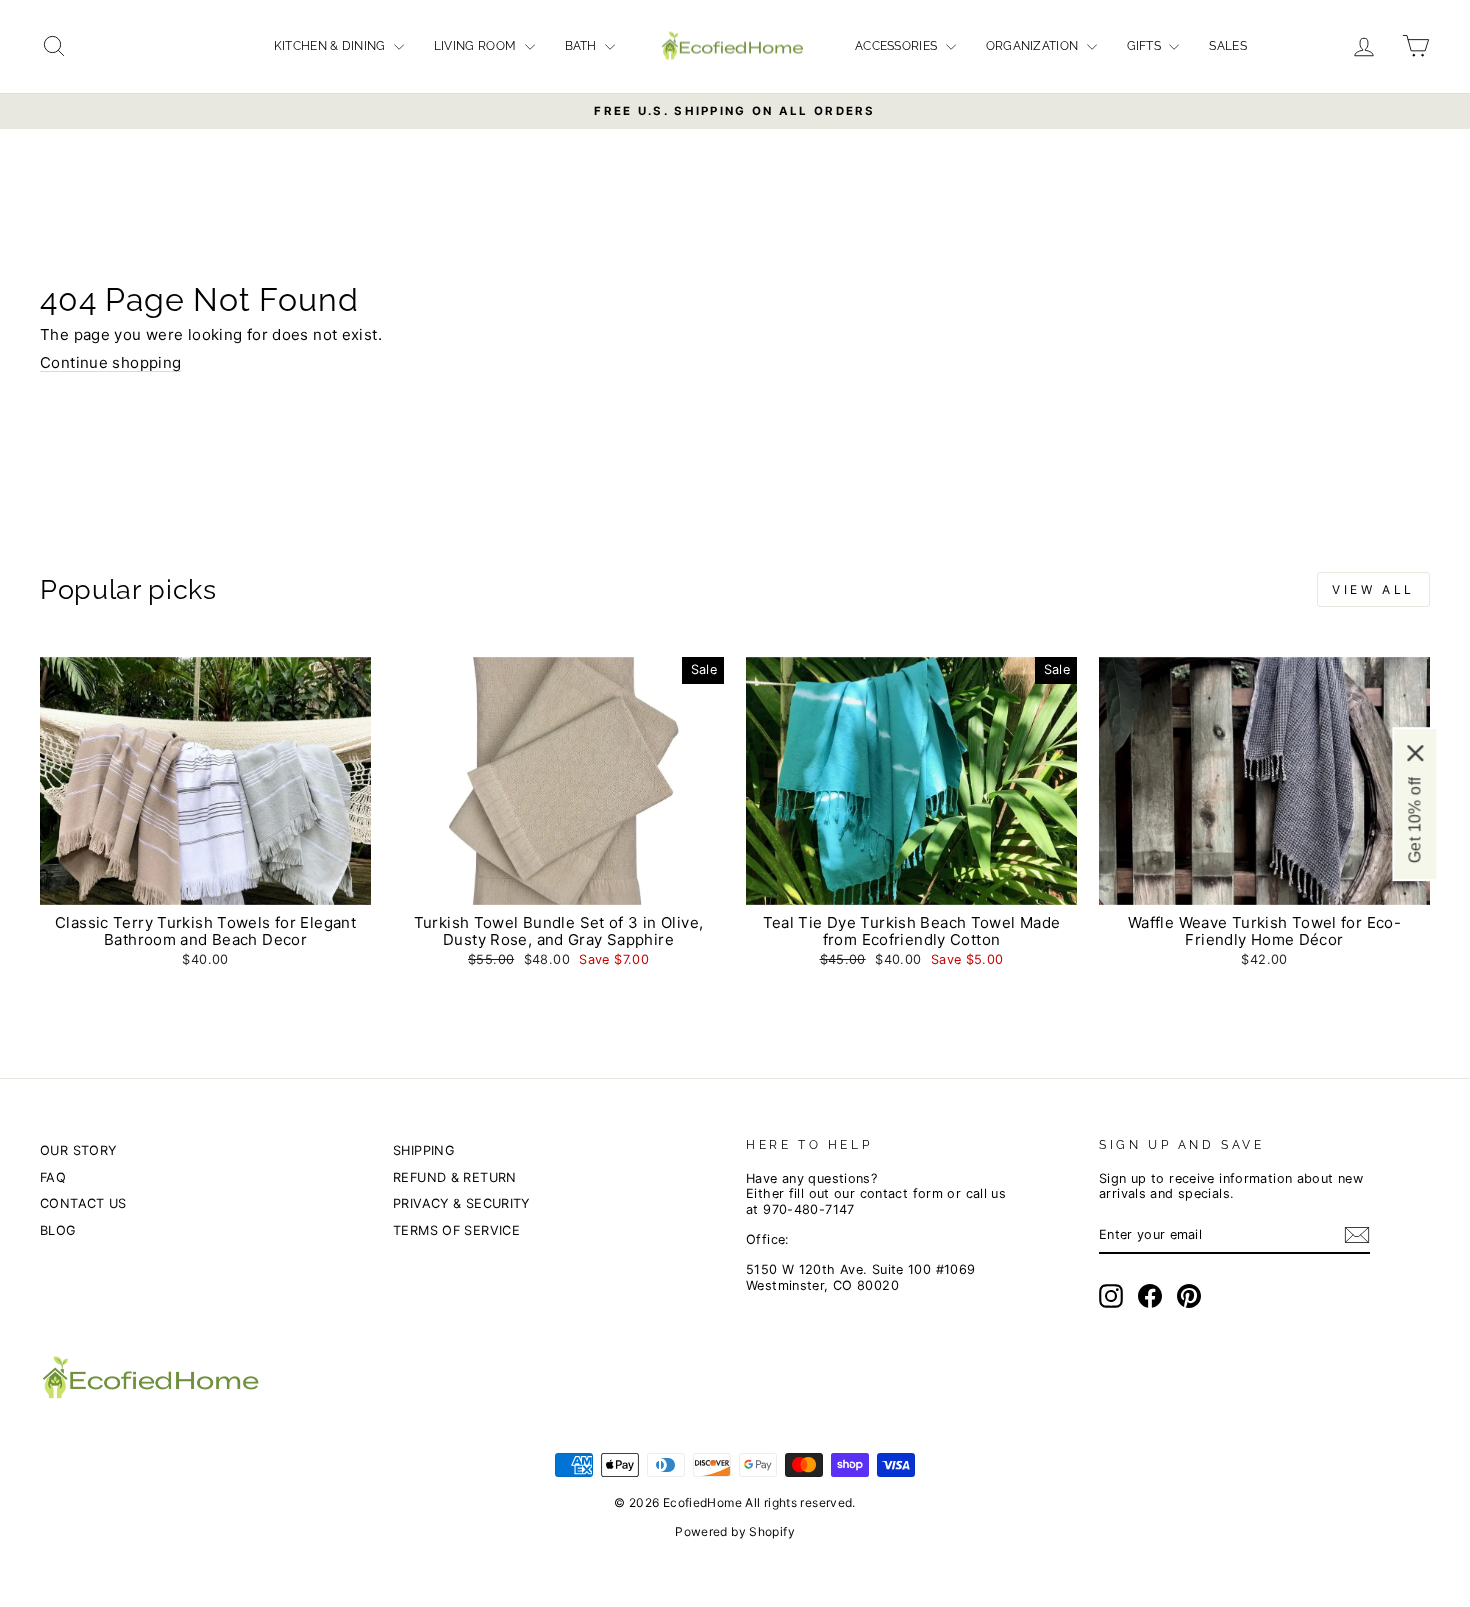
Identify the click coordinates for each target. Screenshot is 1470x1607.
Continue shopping (110, 362)
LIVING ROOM (477, 46)
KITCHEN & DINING (331, 46)
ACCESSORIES (898, 46)
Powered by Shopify (735, 1531)
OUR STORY (78, 1150)
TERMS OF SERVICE (456, 1230)
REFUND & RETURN (455, 1177)
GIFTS (1146, 46)
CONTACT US (83, 1203)
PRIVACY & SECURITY (461, 1203)
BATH (583, 46)
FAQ (53, 1177)
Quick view (205, 884)
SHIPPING (423, 1150)
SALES (1228, 46)
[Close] (1415, 752)
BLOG (58, 1230)
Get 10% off (1414, 819)
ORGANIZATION (1034, 46)
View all (1373, 589)
